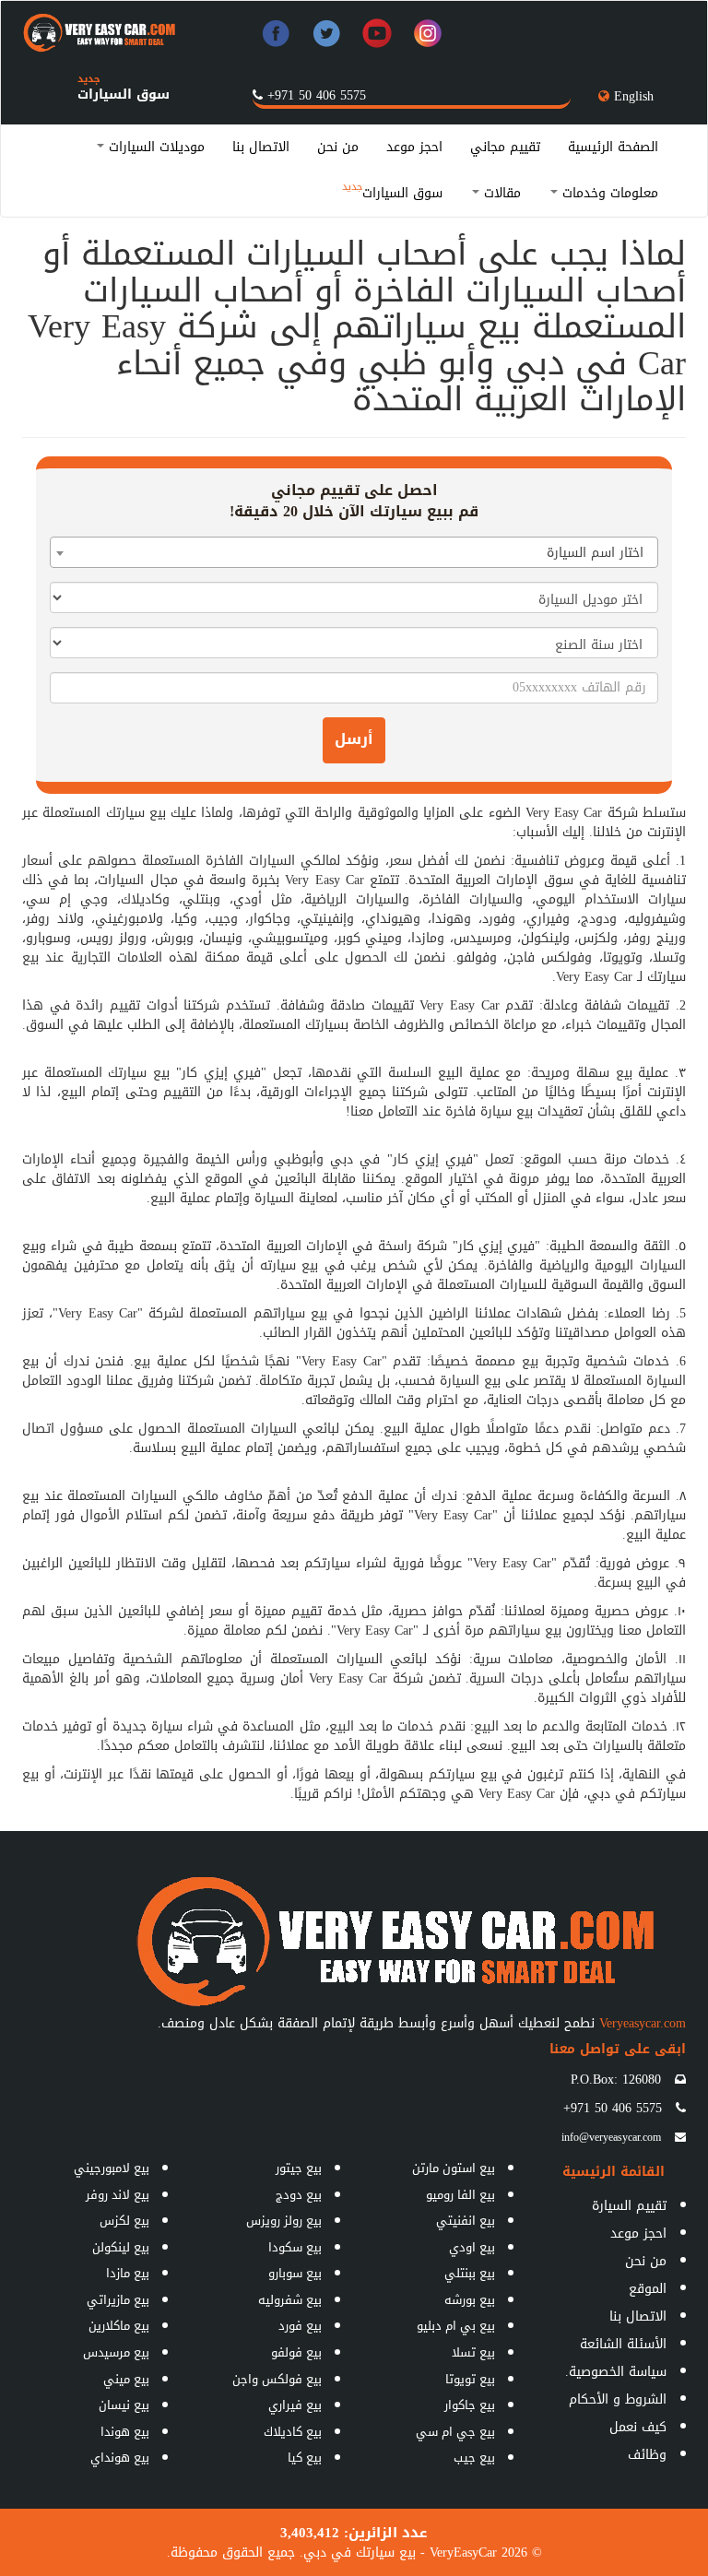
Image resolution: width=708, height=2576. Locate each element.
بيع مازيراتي (118, 2300)
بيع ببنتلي (470, 2273)
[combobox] (354, 552)
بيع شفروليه (290, 2300)
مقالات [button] (500, 193)
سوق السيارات (124, 95)
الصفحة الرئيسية (613, 147)
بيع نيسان (124, 2405)
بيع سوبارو (295, 2273)
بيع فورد (300, 2326)
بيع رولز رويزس (284, 2221)
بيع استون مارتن (454, 2168)
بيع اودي (472, 2247)
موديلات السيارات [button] (154, 147)
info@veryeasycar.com (611, 2137)
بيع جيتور (299, 2168)
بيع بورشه (470, 2300)
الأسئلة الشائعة (623, 2344)
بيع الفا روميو (460, 2195)
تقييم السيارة (629, 2206)
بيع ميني (126, 2379)
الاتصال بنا (261, 147)
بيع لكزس (124, 2221)
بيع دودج (299, 2195)
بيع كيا (305, 2458)
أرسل (354, 739)
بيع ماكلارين (119, 2326)
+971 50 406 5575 (317, 95)
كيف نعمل (638, 2427)
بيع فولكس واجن (277, 2379)
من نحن (338, 147)
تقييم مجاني (505, 147)
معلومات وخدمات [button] (608, 193)
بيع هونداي (120, 2458)
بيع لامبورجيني (112, 2168)
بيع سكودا (295, 2247)
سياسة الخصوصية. (616, 2372)
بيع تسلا (473, 2352)
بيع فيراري (295, 2405)
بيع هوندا (125, 2432)
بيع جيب (474, 2458)
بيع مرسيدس (116, 2352)
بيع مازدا (128, 2273)
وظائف (647, 2455)
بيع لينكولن (121, 2247)
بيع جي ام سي (455, 2432)
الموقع (648, 2289)
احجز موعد (414, 147)
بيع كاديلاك (293, 2432)
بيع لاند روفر (118, 2195)
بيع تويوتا (470, 2379)
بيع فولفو (296, 2352)
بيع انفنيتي (466, 2221)
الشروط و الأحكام (618, 2399)
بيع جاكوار (470, 2405)
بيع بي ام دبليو (456, 2326)
